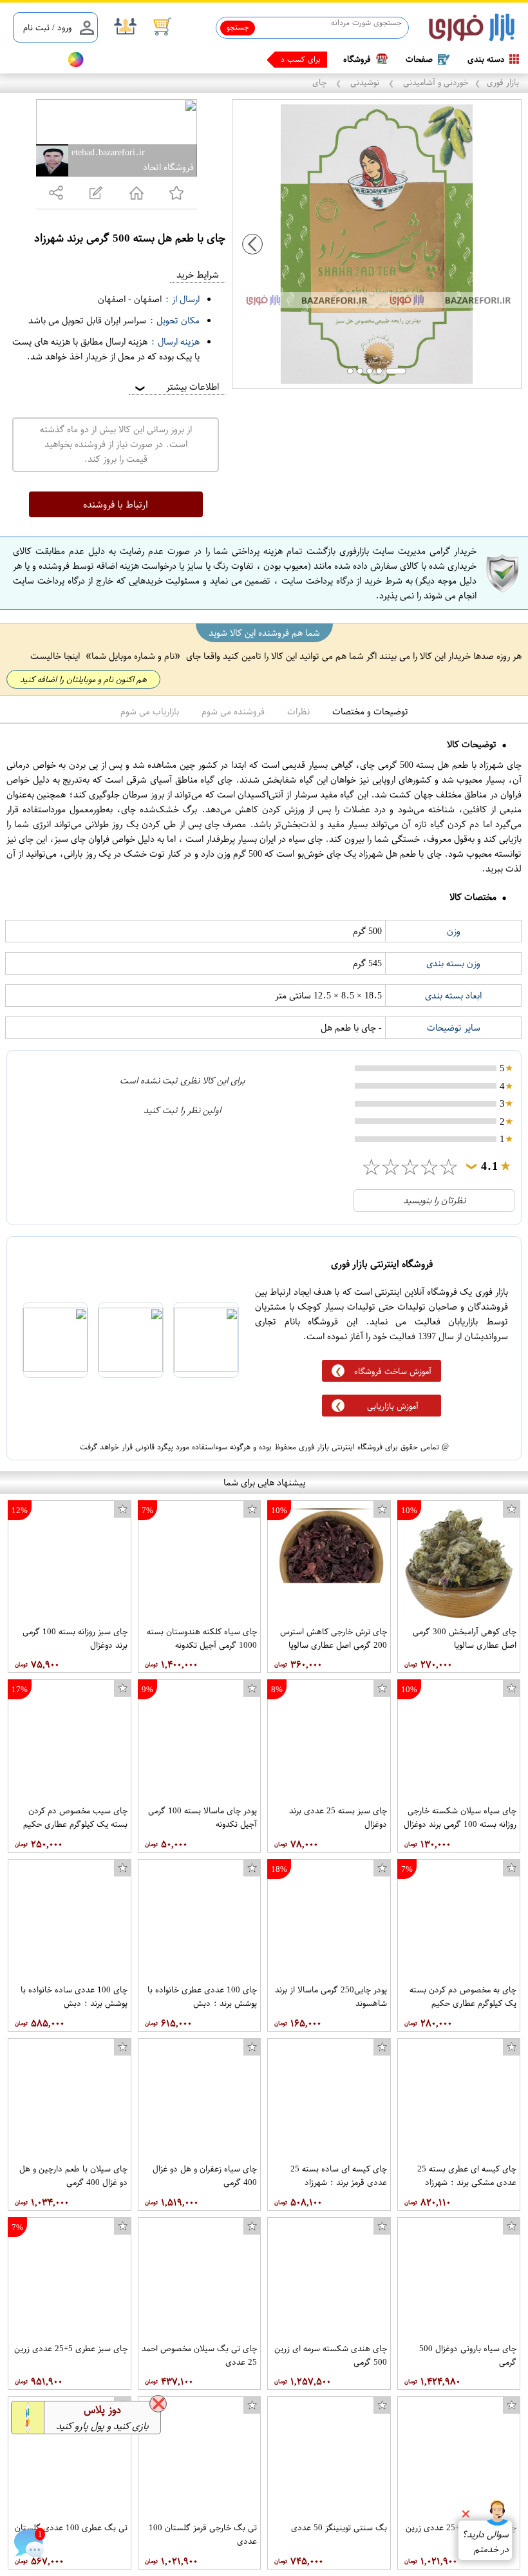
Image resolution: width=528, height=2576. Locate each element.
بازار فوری (503, 82)
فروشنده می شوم (233, 711)
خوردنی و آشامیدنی (434, 82)
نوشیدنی (365, 82)
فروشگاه (357, 59)
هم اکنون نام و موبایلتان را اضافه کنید (83, 679)
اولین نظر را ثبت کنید (182, 1110)
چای (321, 82)
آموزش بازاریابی (393, 1406)
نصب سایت (33, 60)
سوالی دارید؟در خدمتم (485, 2542)
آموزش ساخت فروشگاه (393, 1371)
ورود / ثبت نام (47, 27)
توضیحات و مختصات (370, 711)
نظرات (298, 711)
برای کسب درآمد (294, 59)
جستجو (238, 27)
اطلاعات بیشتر (176, 387)
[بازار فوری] (472, 28)
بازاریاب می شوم (150, 711)
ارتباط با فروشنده (116, 504)
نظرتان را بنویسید (434, 1200)
